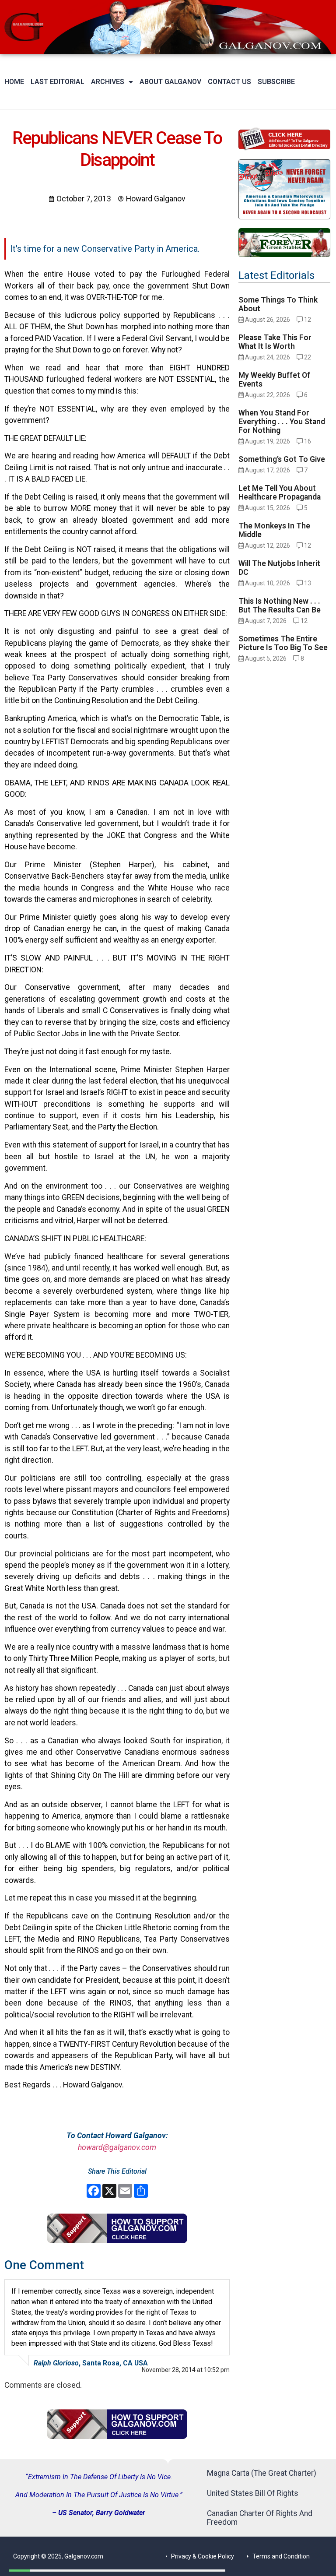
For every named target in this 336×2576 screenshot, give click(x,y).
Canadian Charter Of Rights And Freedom (260, 2518)
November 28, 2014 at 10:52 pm (186, 2370)
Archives (108, 82)
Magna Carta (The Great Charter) (262, 2473)
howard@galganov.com (117, 2147)
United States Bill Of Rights (253, 2493)
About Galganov (170, 82)
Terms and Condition (281, 2556)
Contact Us (229, 82)
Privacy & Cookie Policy (203, 2556)
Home (14, 82)
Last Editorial (58, 82)
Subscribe (276, 82)
